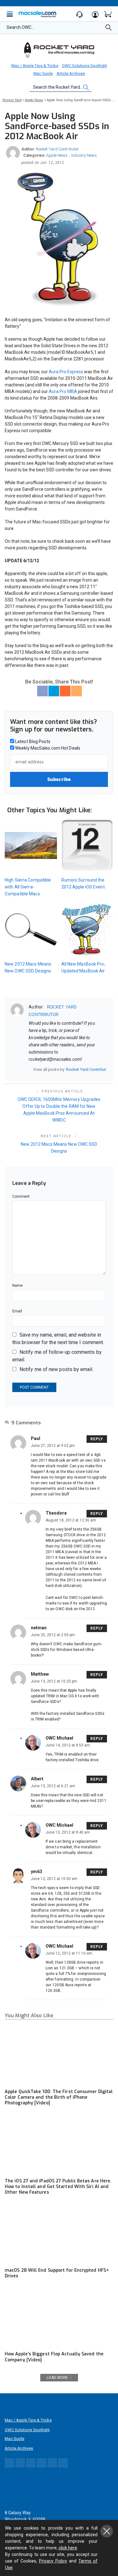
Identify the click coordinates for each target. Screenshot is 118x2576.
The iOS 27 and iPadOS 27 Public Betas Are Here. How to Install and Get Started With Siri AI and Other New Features (58, 2187)
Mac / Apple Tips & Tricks (35, 66)
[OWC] (59, 50)
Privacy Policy (53, 2561)
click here (68, 2548)
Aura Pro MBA (63, 391)
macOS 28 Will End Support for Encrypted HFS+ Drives (57, 2273)
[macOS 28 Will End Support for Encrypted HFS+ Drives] (59, 2233)
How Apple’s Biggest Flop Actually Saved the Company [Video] (54, 2357)
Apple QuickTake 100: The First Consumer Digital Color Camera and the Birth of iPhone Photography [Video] (59, 2097)
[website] (31, 1069)
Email (17, 1311)
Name (17, 1285)
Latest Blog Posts (32, 741)
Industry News (84, 155)
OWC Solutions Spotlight (84, 66)
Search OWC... (20, 27)
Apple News (57, 155)
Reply (97, 1439)
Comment (21, 1196)
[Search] (109, 29)
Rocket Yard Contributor (57, 149)
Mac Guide (43, 73)
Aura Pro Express (66, 372)
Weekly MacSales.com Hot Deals (47, 748)
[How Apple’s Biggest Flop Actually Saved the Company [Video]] (59, 2317)
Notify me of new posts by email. (56, 1369)
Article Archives (71, 73)
